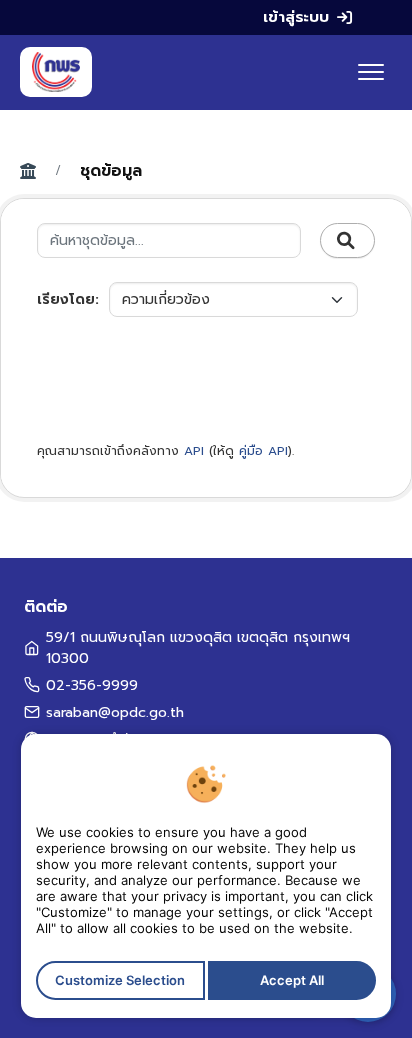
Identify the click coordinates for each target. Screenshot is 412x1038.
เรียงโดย (66, 299)
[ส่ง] (347, 241)
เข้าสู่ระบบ (296, 17)
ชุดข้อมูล (111, 171)
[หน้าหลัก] (56, 72)
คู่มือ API (263, 451)
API (194, 451)
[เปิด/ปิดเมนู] (371, 72)
